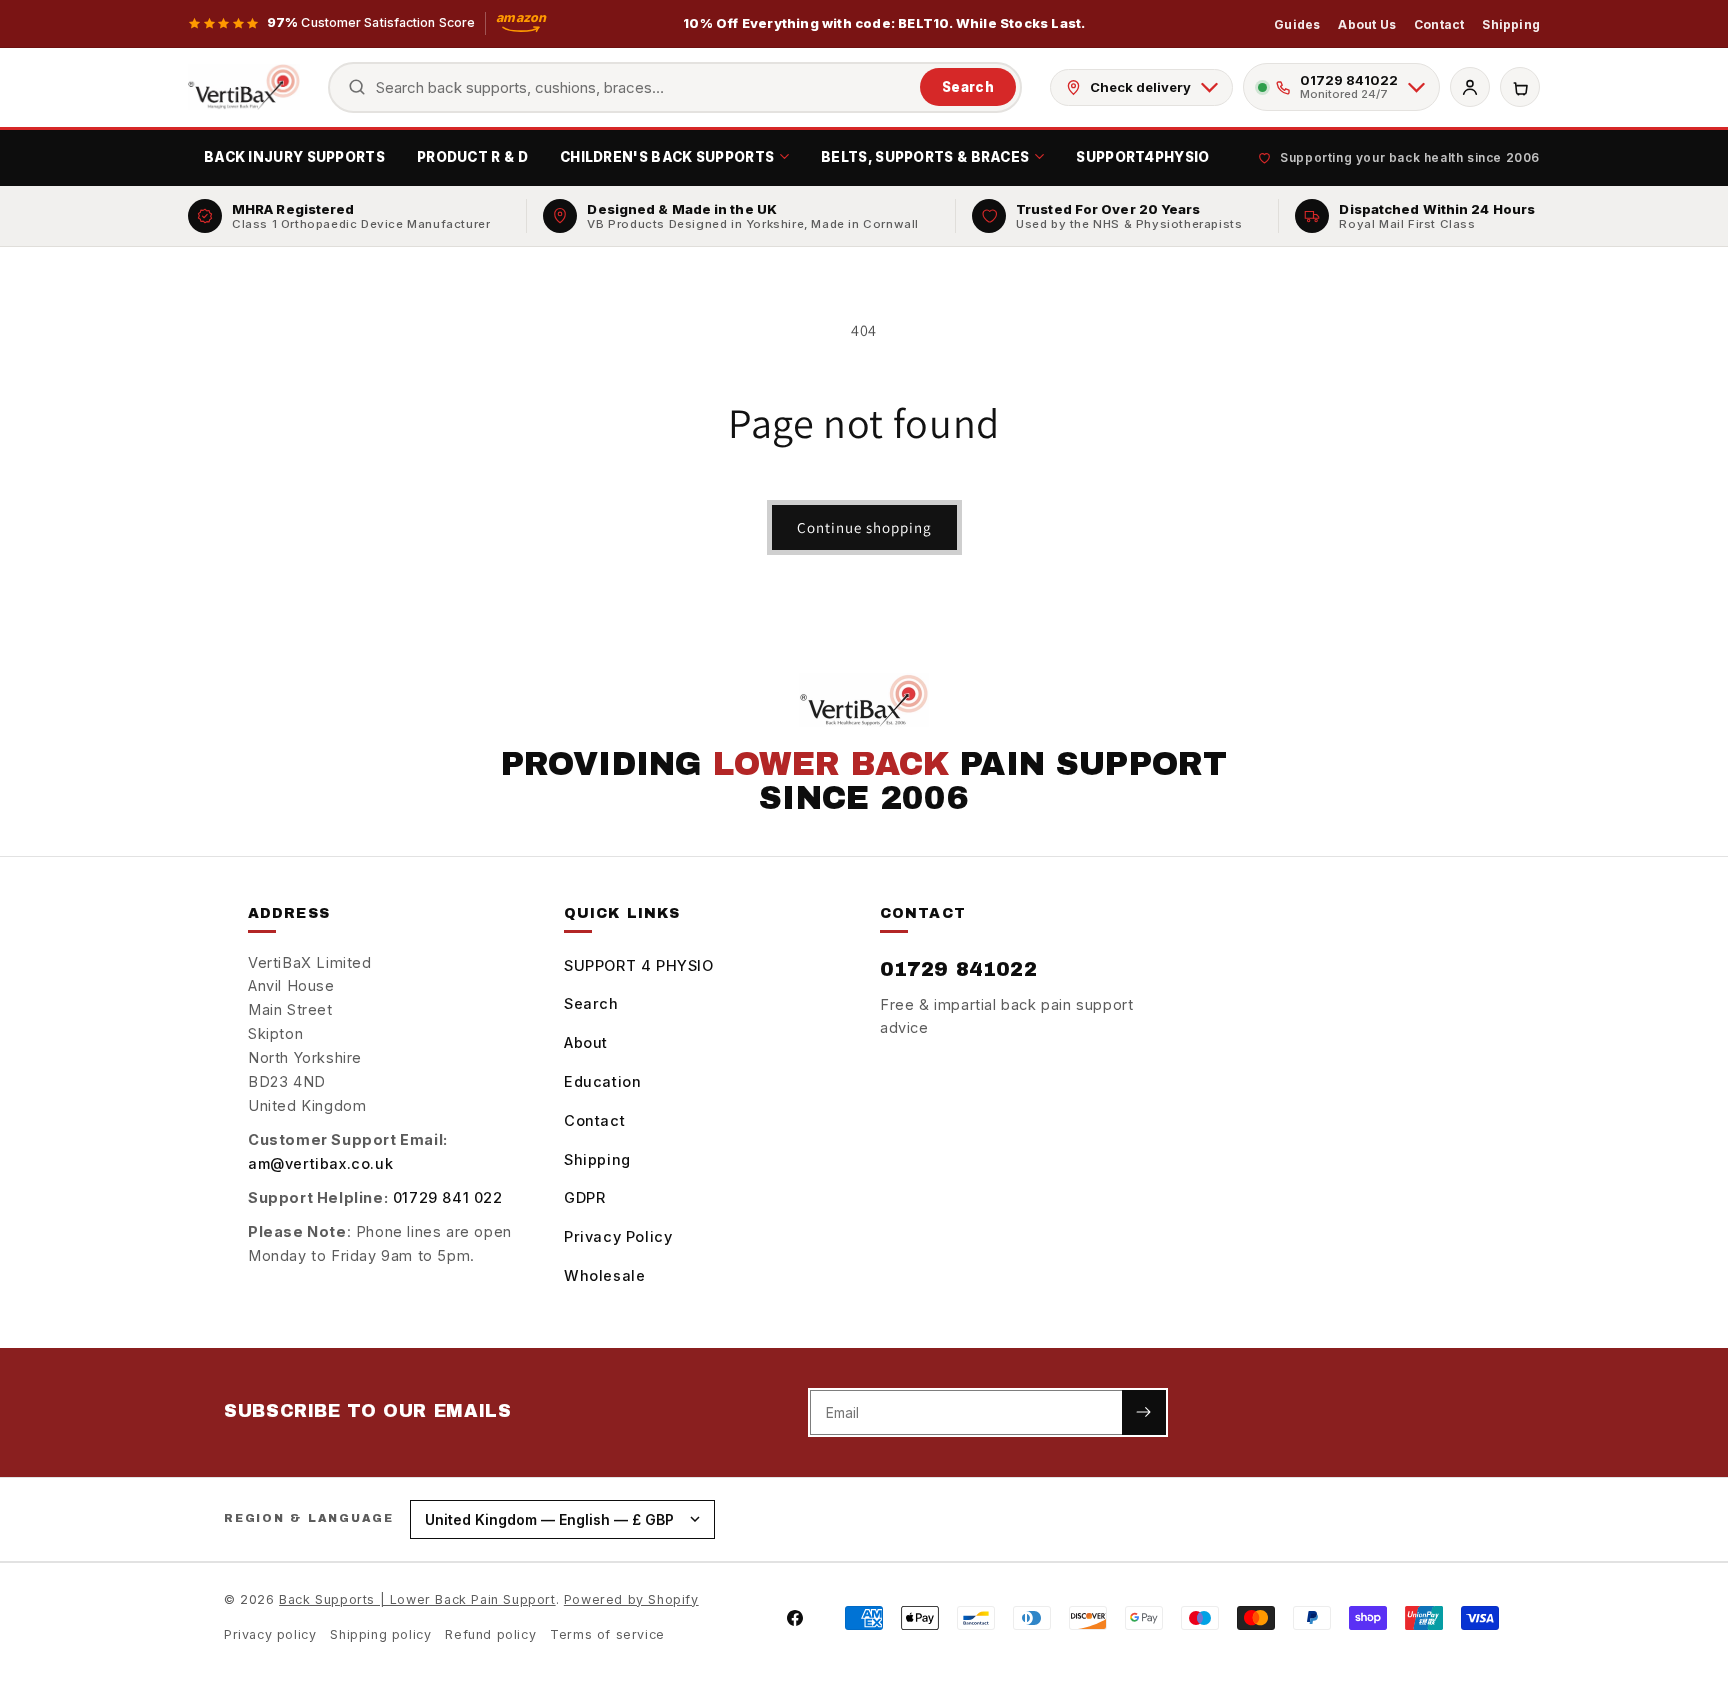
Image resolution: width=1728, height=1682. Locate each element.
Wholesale (604, 1275)
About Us (1367, 24)
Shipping (1511, 24)
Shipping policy (380, 1634)
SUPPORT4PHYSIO (1142, 157)
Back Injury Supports (294, 157)
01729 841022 (958, 969)
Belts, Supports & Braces (925, 157)
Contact (1439, 24)
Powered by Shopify (631, 1599)
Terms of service (607, 1634)
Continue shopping (864, 527)
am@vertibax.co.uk (320, 1163)
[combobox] (643, 87)
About (586, 1042)
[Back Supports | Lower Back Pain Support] (244, 87)
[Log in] (1470, 87)
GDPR (584, 1197)
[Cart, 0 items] (1520, 87)
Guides (1297, 24)
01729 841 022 (448, 1197)
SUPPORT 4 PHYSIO (639, 965)
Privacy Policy (618, 1236)
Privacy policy (270, 1634)
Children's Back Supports (667, 157)
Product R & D (472, 157)
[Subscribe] (1144, 1412)
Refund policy (490, 1634)
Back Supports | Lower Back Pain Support (417, 1599)
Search (968, 87)
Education (602, 1081)
